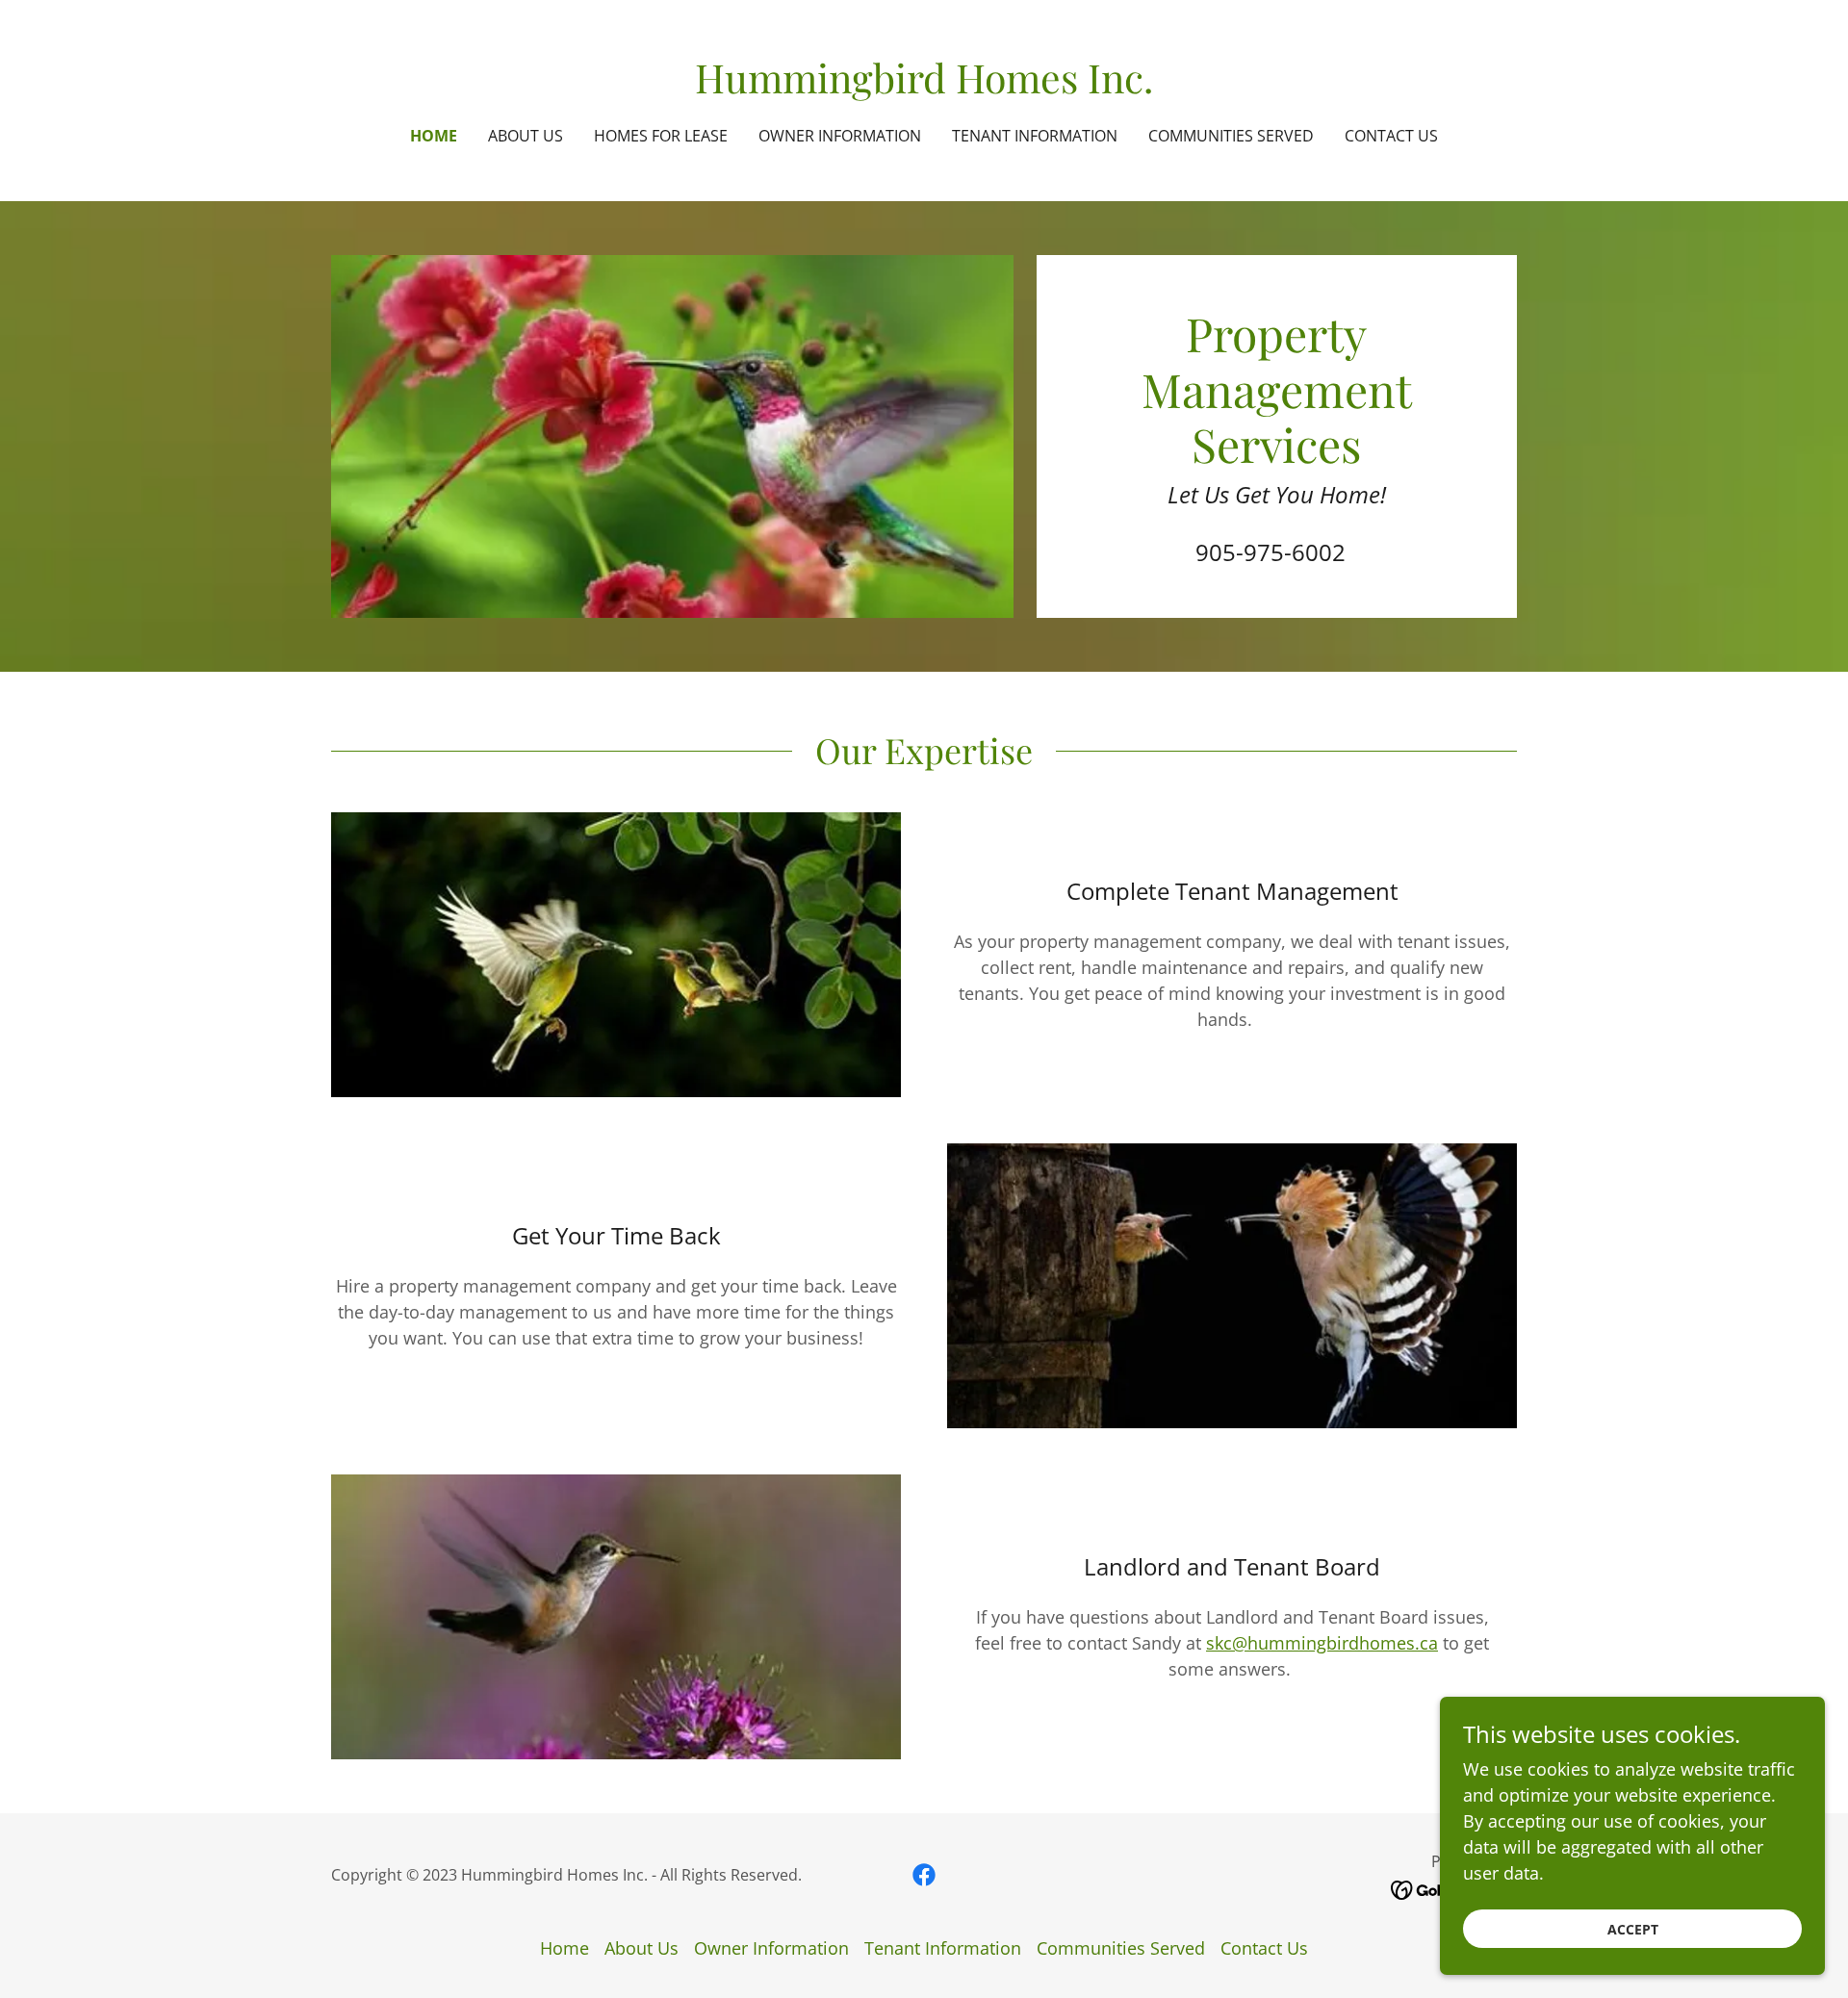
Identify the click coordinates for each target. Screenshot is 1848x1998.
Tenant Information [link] (1035, 136)
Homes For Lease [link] (661, 136)
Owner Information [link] (840, 136)
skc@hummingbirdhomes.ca (1322, 1643)
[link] (924, 87)
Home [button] (565, 1948)
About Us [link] (526, 136)
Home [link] (434, 136)
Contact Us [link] (1391, 136)
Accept (1633, 1929)
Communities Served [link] (1231, 136)
